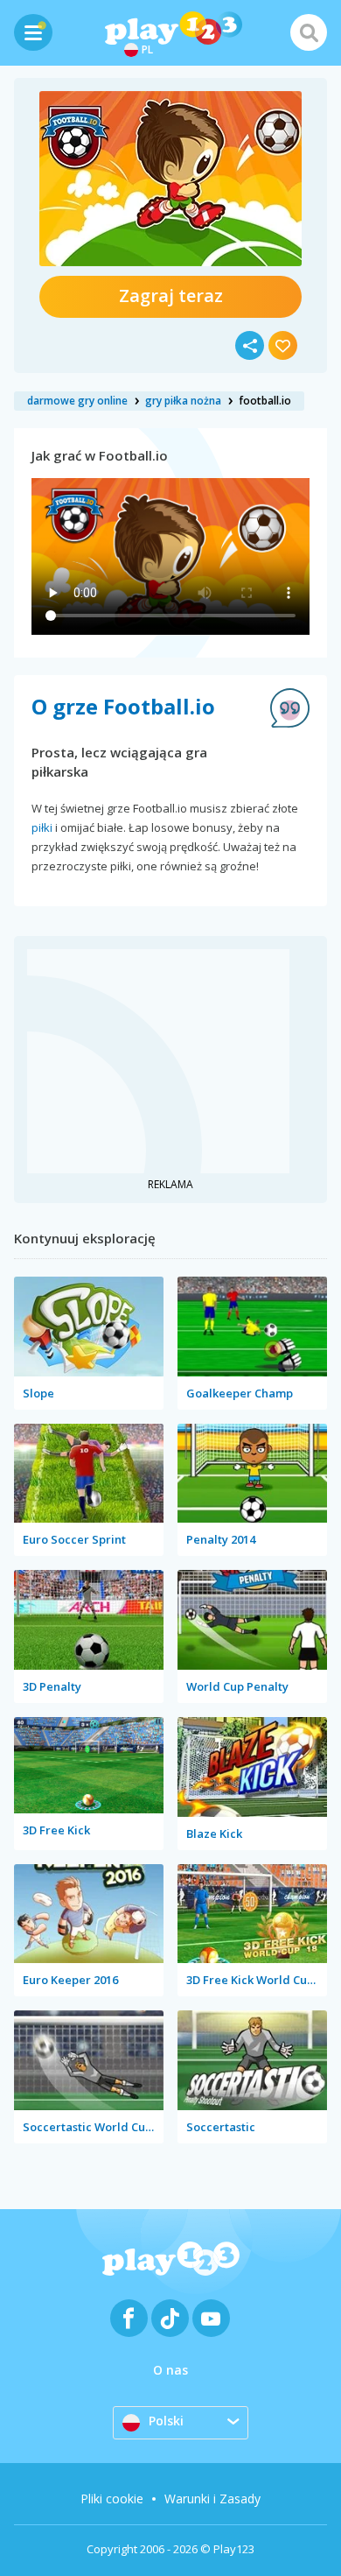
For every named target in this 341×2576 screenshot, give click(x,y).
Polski (166, 2421)
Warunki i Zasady (212, 2499)
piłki (42, 827)
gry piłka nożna (183, 401)
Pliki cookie (112, 2499)
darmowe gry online (77, 401)
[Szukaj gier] (309, 32)
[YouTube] (211, 2318)
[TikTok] (170, 2318)
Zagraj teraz (171, 296)
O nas (170, 2370)
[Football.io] (170, 179)
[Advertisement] (158, 1059)
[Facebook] (129, 2318)
